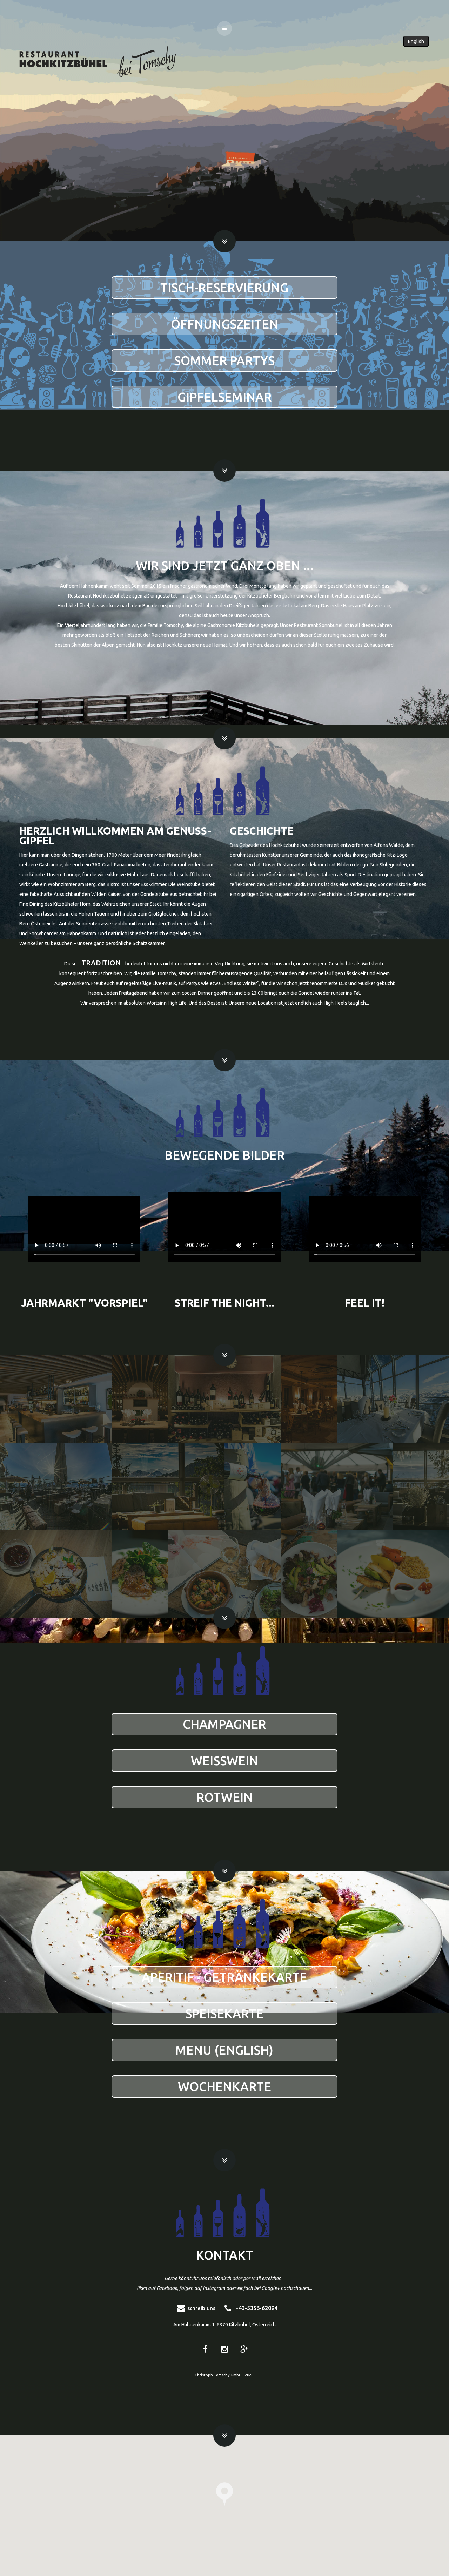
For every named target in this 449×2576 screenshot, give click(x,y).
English (416, 41)
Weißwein (224, 1761)
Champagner (224, 1724)
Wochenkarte (224, 2086)
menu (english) (224, 2050)
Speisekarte (224, 2014)
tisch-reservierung (224, 288)
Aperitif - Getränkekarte (224, 1977)
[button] (224, 2494)
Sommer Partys (224, 360)
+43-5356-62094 (256, 2308)
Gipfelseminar (224, 397)
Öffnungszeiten (224, 324)
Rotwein (224, 1797)
